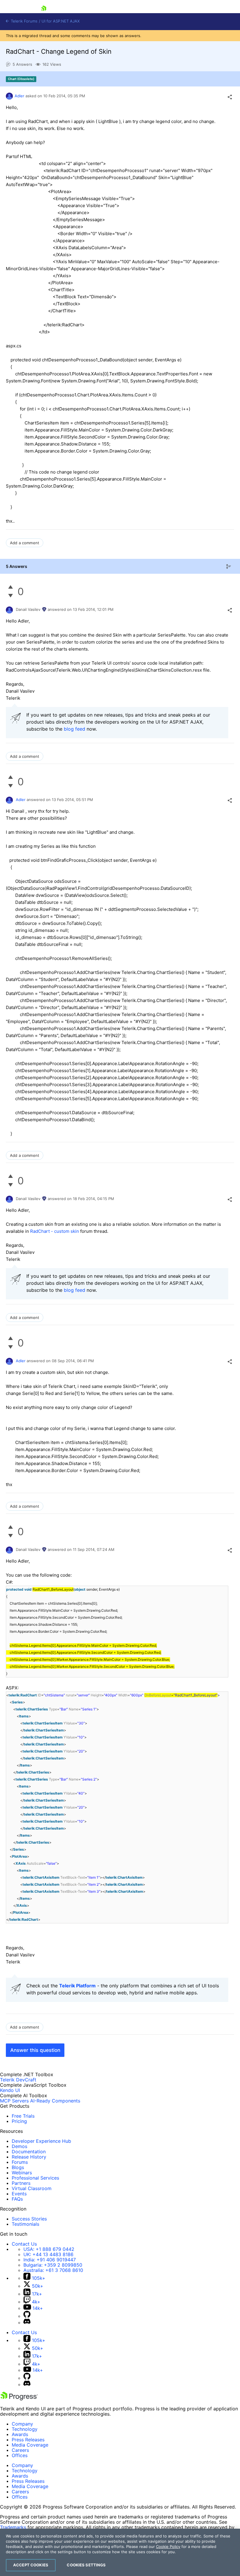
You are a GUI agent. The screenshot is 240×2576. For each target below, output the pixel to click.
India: (50, 2260)
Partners (21, 2183)
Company (22, 2424)
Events (19, 2194)
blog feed (74, 729)
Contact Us (24, 2244)
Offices (20, 2455)
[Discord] (27, 2322)
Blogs (18, 2167)
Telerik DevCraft (18, 2080)
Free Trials (23, 2116)
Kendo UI (10, 2090)
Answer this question (35, 2050)
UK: (48, 2254)
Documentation (29, 2152)
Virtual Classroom (32, 2188)
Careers (20, 2450)
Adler (19, 96)
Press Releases (28, 2440)
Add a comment (25, 543)
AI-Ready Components (55, 2101)
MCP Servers (14, 2101)
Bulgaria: (53, 2265)
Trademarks (13, 2527)
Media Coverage (30, 2445)
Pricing (19, 2121)
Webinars (22, 2173)
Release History (29, 2157)
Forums (20, 2162)
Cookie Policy (168, 2546)
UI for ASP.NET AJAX (61, 21)
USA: (49, 2249)
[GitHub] (27, 2316)
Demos (19, 2146)
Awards (20, 2434)
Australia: (53, 2270)
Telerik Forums (24, 21)
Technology (25, 2429)
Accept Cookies (31, 2565)
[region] (120, 2552)
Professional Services (35, 2178)
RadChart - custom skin (55, 1231)
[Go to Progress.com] (19, 2399)
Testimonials (25, 2224)
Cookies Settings (86, 2565)
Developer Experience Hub (41, 2141)
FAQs (17, 2199)
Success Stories (29, 2219)
